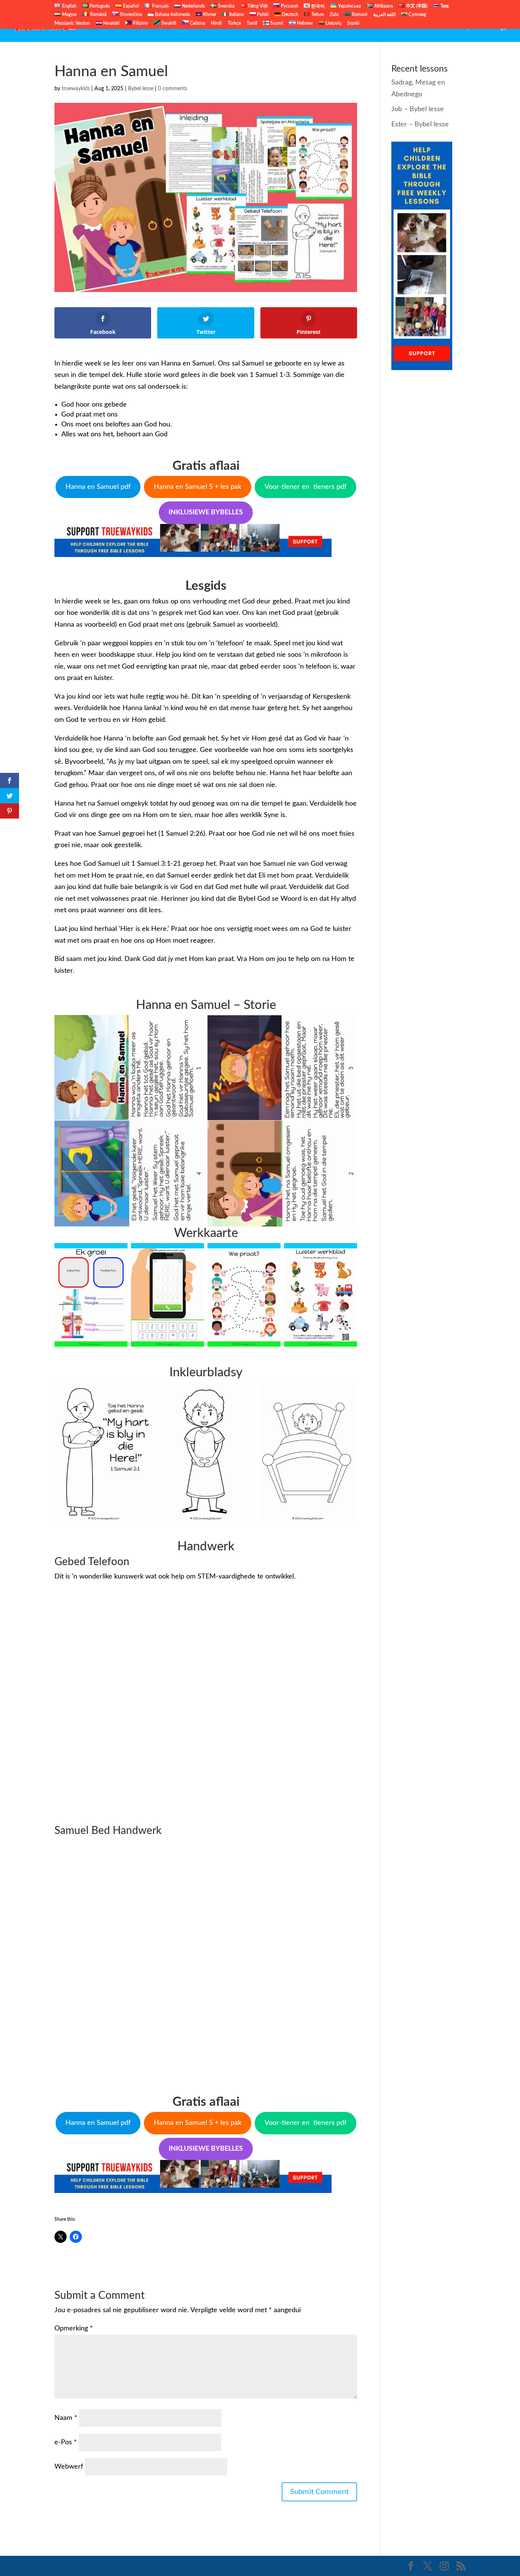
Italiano (236, 14)
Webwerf (69, 2467)
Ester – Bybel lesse (420, 124)
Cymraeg (417, 14)
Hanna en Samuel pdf (98, 487)
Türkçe (234, 23)
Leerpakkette (474, 27)
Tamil (252, 23)
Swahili (168, 23)
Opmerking (74, 2329)
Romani (359, 14)
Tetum (317, 14)
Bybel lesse (141, 89)
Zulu (334, 14)
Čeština (197, 23)
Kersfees (435, 27)
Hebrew (304, 23)
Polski (262, 14)
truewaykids (76, 89)
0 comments (173, 89)
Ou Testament (337, 27)
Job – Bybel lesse (418, 109)
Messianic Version (72, 23)
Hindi (216, 23)
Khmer (209, 14)
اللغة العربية (384, 14)
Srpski (353, 23)
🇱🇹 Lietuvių (330, 23)
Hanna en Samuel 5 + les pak (198, 487)
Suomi (276, 23)
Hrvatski (111, 23)
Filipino (140, 23)
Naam (66, 2418)
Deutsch (290, 14)
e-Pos (66, 2442)
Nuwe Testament (390, 27)
